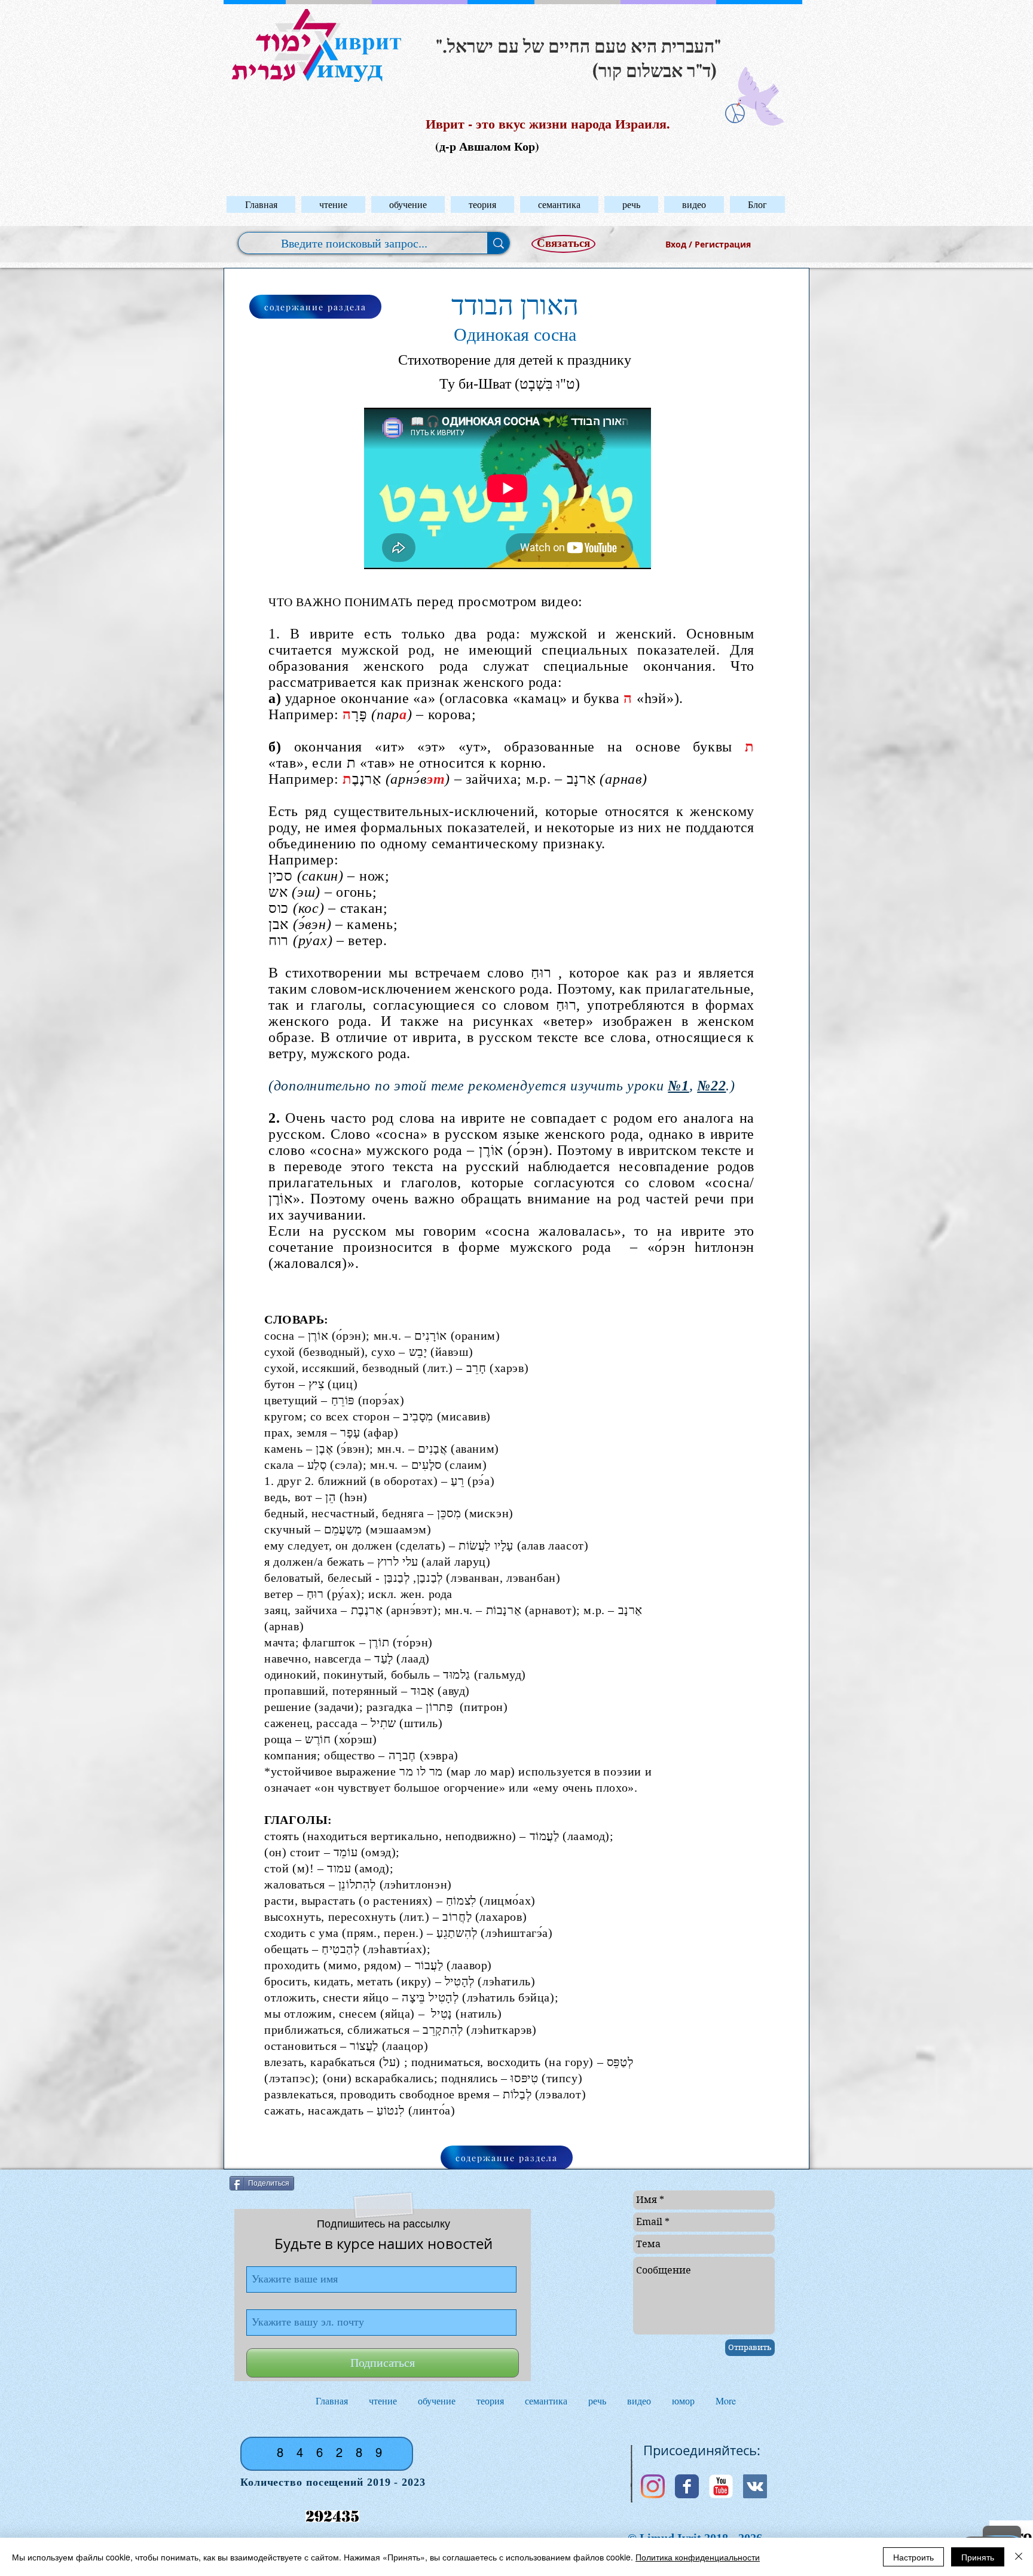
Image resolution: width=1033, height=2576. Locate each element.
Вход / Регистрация (708, 244)
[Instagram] (653, 2486)
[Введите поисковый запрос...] (498, 243)
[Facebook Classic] (687, 2486)
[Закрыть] (1019, 2557)
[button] (333, 204)
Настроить (913, 2557)
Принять (978, 2557)
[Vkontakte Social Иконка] (755, 2486)
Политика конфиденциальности (698, 2557)
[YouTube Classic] (721, 2486)
